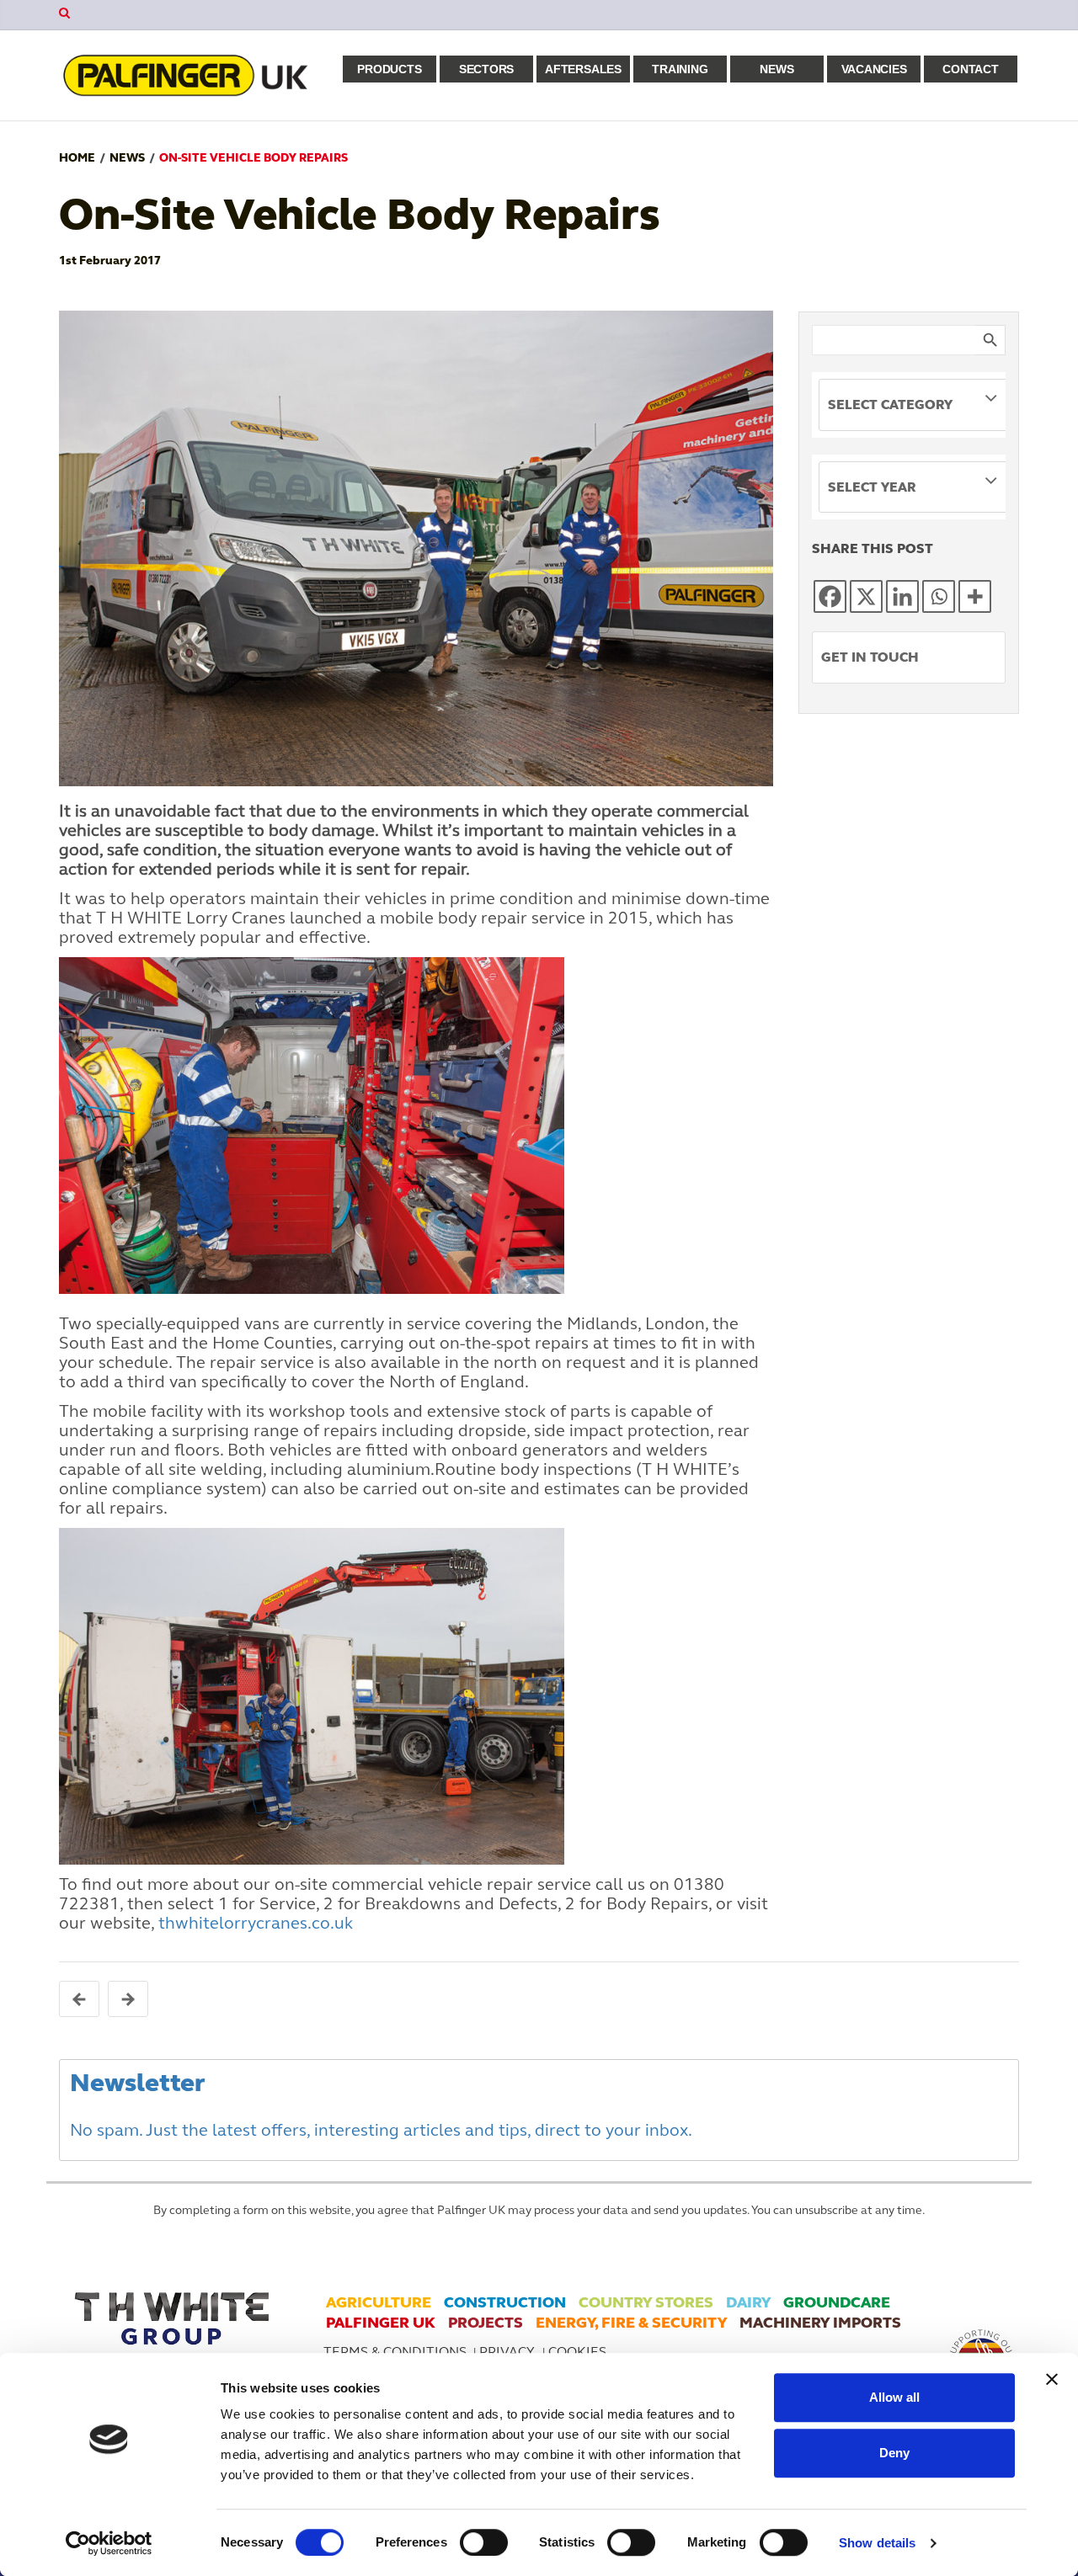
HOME (77, 158)
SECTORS (486, 69)
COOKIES (577, 2352)
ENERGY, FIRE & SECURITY (631, 2323)
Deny (894, 2453)
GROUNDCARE (837, 2302)
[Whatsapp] (939, 596)
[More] (975, 596)
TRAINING (680, 69)
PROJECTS (486, 2323)
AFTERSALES (583, 69)
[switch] (484, 2542)
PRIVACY (509, 2352)
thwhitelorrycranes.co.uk (256, 1923)
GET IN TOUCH (870, 657)
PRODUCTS (389, 69)
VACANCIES (874, 69)
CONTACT (970, 69)
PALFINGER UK (381, 2323)
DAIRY (748, 2302)
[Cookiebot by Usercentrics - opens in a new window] (109, 2543)
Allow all (894, 2397)
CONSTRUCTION (505, 2302)
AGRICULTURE (379, 2302)
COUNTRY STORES (646, 2302)
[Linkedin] (902, 596)
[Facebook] (830, 596)
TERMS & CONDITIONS (395, 2352)
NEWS (776, 69)
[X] (866, 596)
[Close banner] (1052, 2379)
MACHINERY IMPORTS (820, 2323)
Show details (877, 2543)
